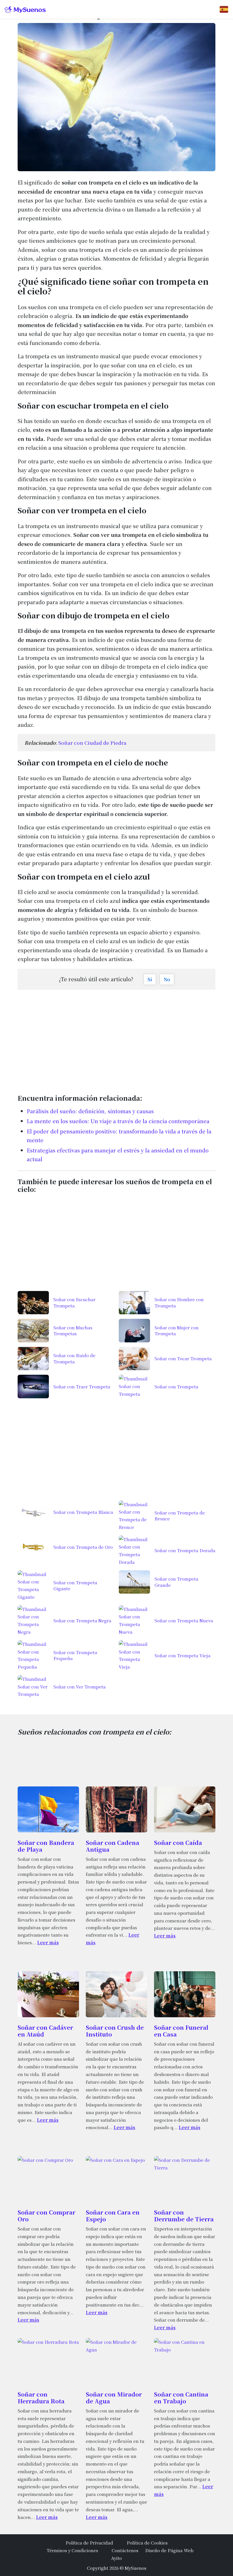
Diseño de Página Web (169, 2550)
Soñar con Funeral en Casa (181, 2031)
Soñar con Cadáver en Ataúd (45, 2031)
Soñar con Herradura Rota (41, 2398)
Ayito (116, 2558)
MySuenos (136, 2568)
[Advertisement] (116, 1039)
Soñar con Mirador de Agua (114, 2398)
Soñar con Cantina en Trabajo (181, 2398)
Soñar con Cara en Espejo (113, 2216)
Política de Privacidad (89, 2542)
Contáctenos (125, 2550)
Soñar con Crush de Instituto (115, 2031)
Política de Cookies (147, 2542)
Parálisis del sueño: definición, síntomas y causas (90, 1111)
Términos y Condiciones (72, 2550)
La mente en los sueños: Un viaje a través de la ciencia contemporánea (118, 1121)
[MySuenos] (25, 10)
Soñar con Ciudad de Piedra (92, 743)
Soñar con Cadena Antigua (113, 1846)
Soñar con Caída (178, 1842)
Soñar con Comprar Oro (46, 2216)
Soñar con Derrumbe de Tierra (184, 2216)
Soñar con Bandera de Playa (46, 1846)
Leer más (48, 1942)
